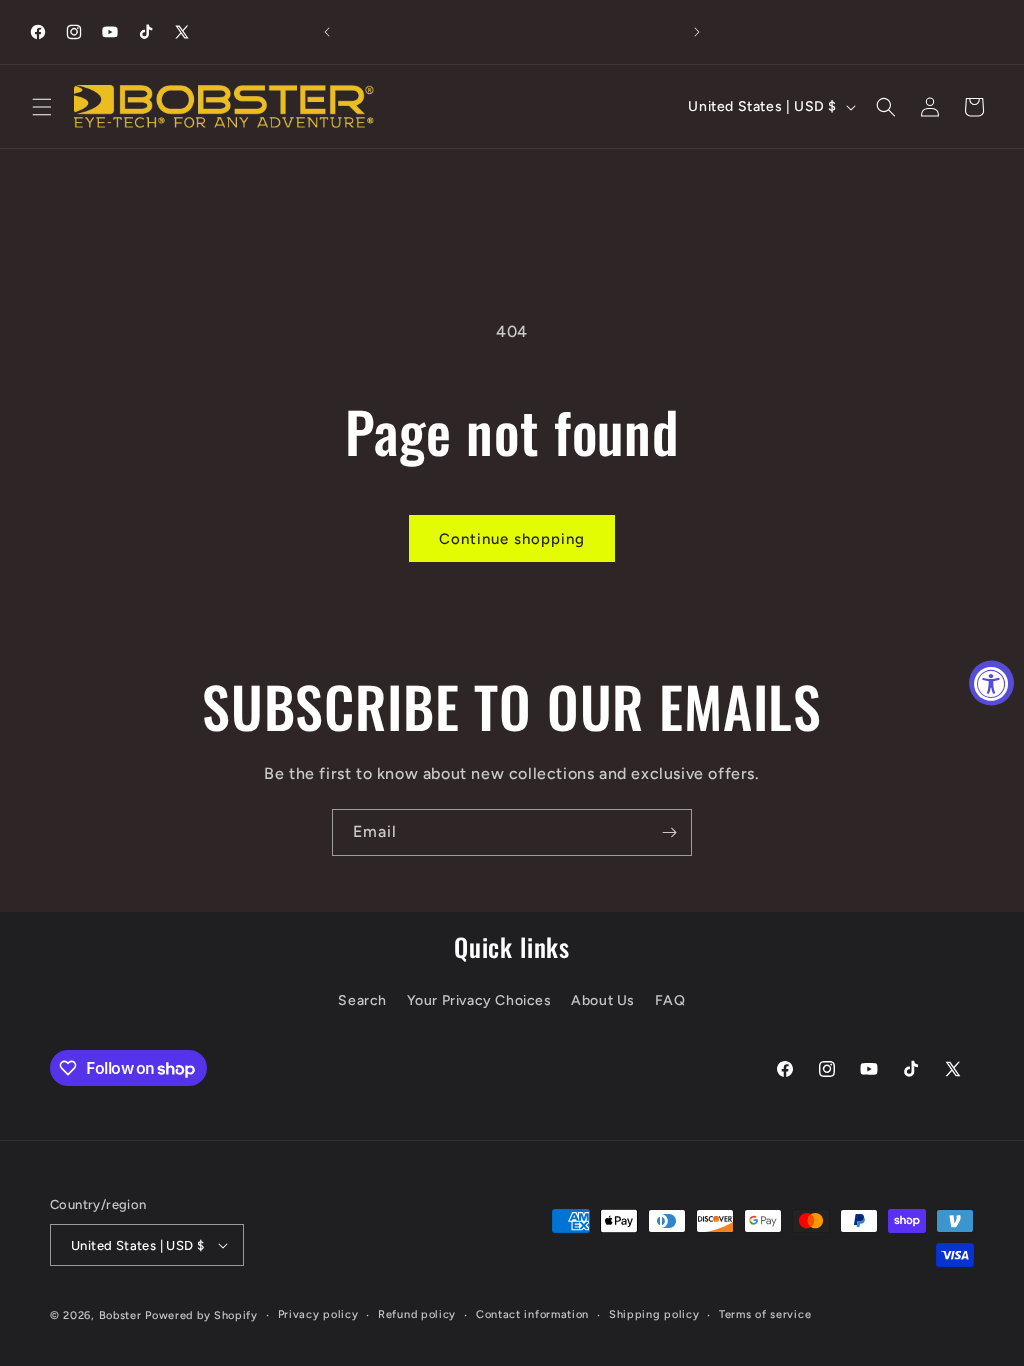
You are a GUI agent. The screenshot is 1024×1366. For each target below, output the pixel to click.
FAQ (670, 1000)
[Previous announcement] (327, 32)
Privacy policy (318, 1314)
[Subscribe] (669, 832)
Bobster (120, 1315)
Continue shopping (512, 539)
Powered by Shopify (201, 1315)
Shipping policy (654, 1314)
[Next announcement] (697, 32)
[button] (42, 107)
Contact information (532, 1314)
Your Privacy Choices (479, 1000)
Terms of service (765, 1314)
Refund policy (417, 1314)
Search (362, 1000)
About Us (603, 1000)
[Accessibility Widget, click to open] (991, 683)
